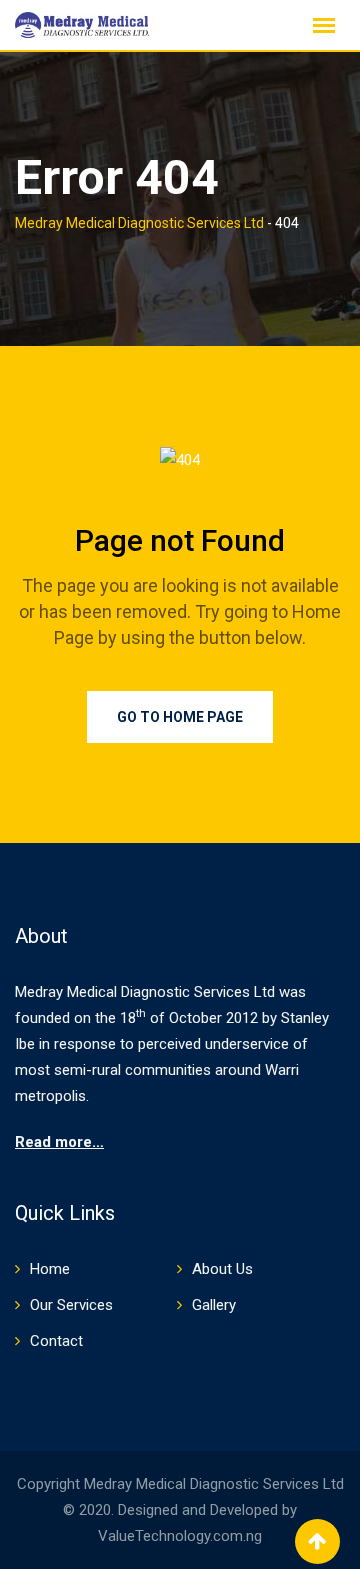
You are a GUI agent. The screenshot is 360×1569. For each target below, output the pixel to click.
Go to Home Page (180, 717)
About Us (222, 1269)
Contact (56, 1341)
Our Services (71, 1305)
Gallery (214, 1305)
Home (50, 1269)
